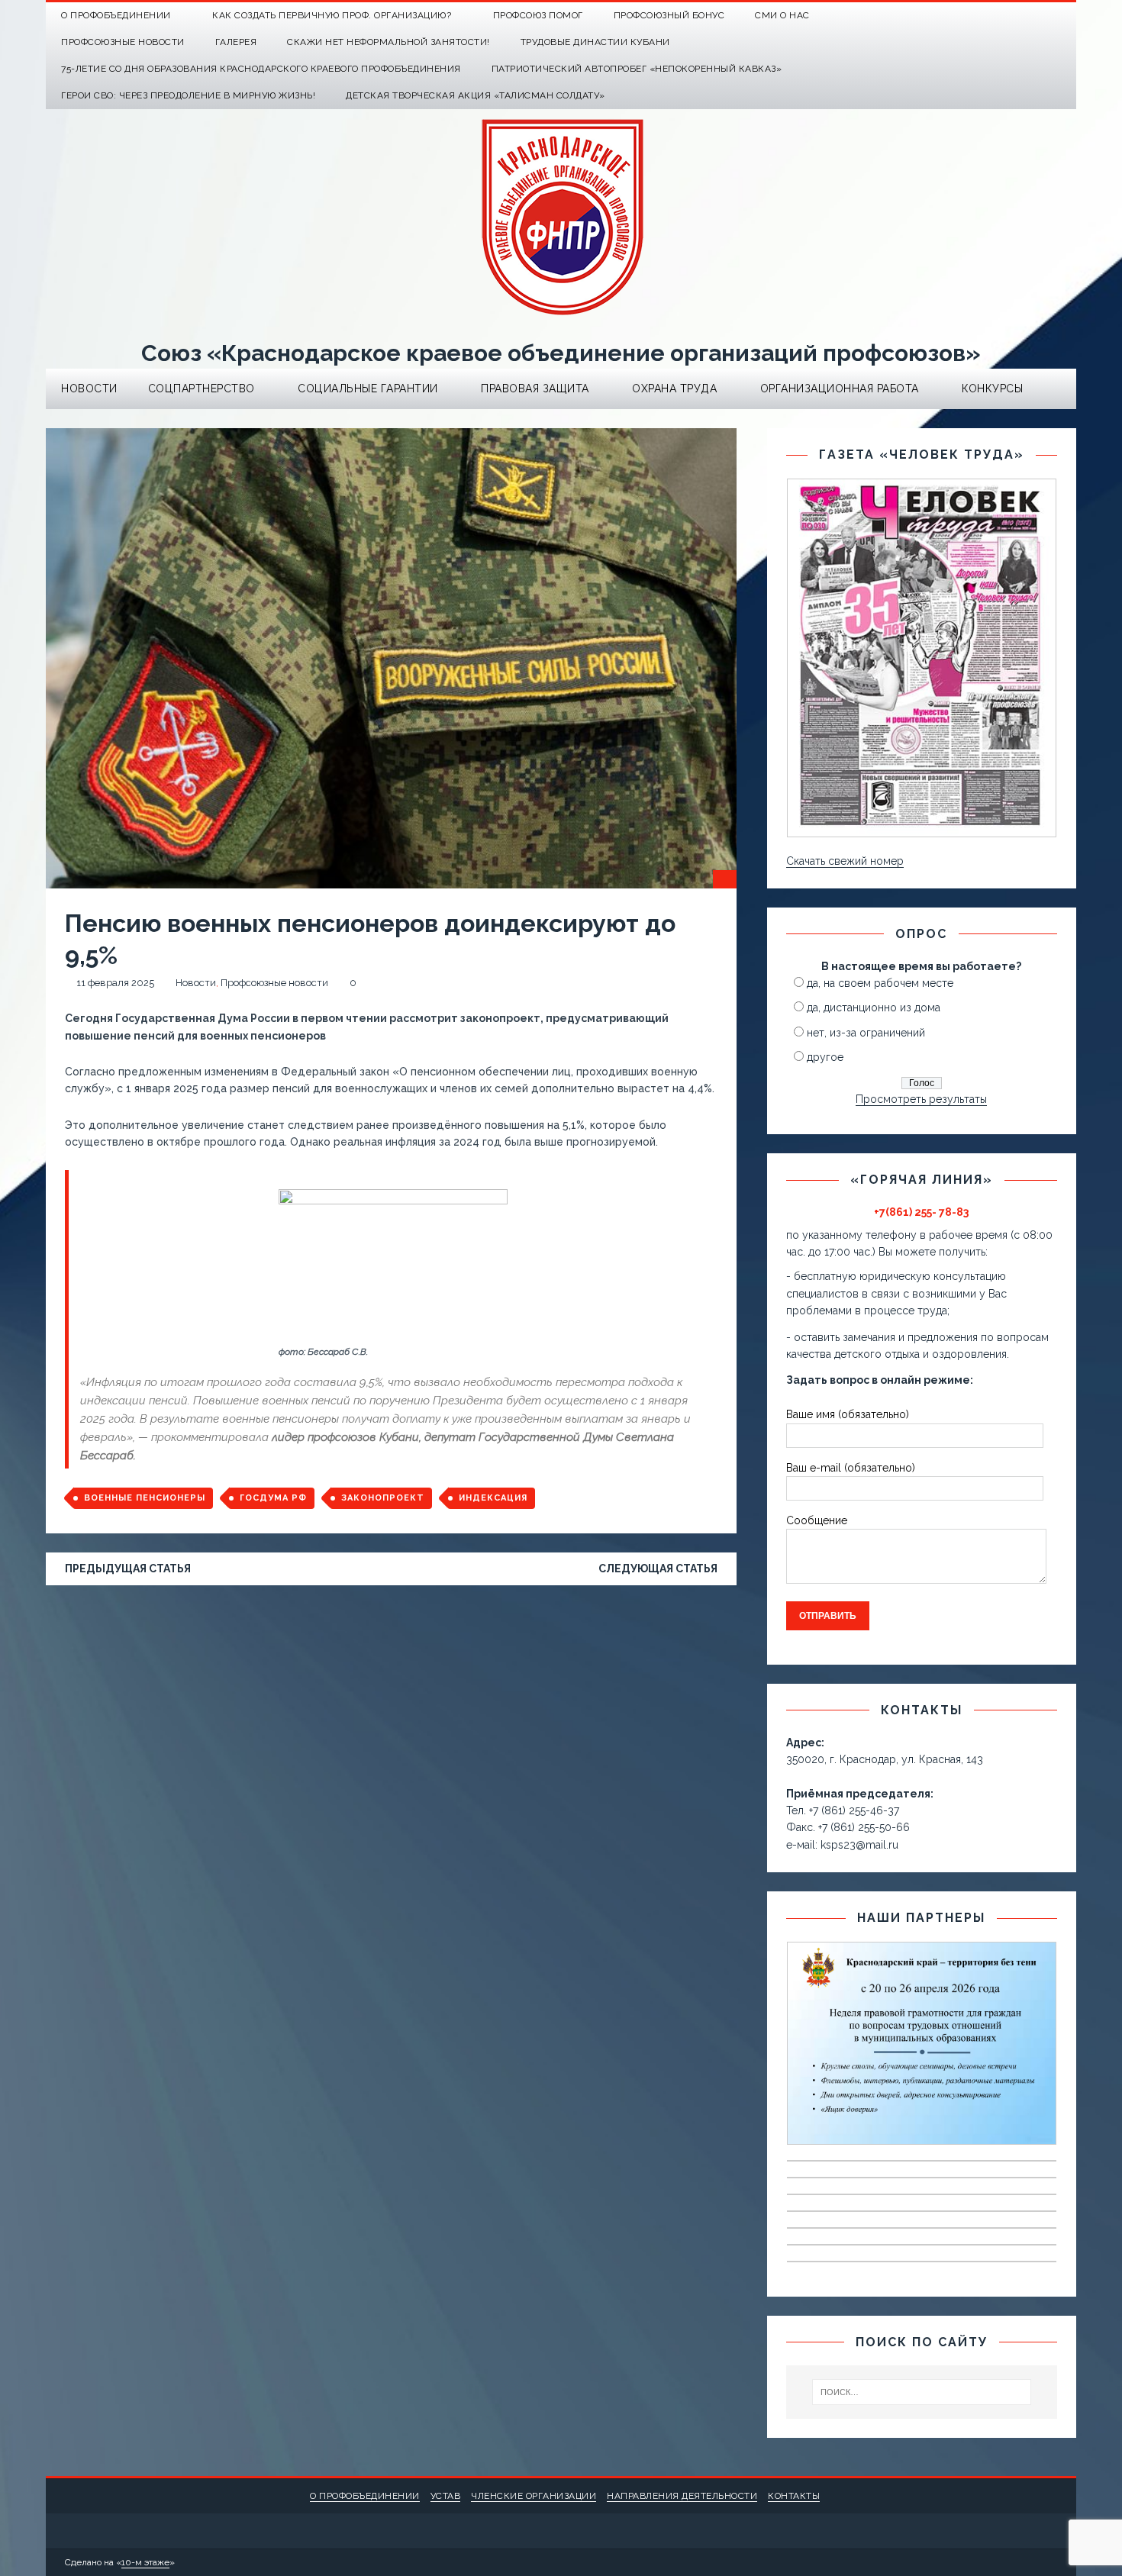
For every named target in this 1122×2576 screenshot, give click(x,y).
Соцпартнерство (202, 388)
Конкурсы (992, 388)
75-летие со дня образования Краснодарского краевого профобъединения (261, 69)
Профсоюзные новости (123, 42)
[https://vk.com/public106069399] (1063, 16)
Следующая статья (658, 1568)
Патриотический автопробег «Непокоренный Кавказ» (637, 69)
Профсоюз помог (538, 15)
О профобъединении (365, 2496)
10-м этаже (145, 2562)
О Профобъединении (116, 15)
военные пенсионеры (145, 1498)
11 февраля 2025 (115, 983)
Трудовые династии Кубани (595, 42)
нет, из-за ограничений (866, 1033)
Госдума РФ (273, 1498)
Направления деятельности (682, 2496)
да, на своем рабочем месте (880, 983)
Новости (89, 388)
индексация (493, 1498)
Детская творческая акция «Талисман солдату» (476, 95)
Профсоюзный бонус (669, 15)
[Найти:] (922, 2392)
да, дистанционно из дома (874, 1008)
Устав (446, 2496)
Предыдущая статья (128, 1568)
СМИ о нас (782, 15)
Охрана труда (674, 388)
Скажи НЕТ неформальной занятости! (389, 42)
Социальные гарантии (368, 388)
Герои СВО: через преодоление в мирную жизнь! (188, 95)
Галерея (236, 42)
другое (825, 1057)
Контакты (794, 2496)
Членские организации (534, 2496)
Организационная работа (840, 388)
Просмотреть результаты (921, 1099)
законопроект (383, 1498)
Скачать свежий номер (845, 861)
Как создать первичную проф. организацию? (332, 15)
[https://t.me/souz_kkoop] (1033, 16)
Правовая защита (535, 388)
